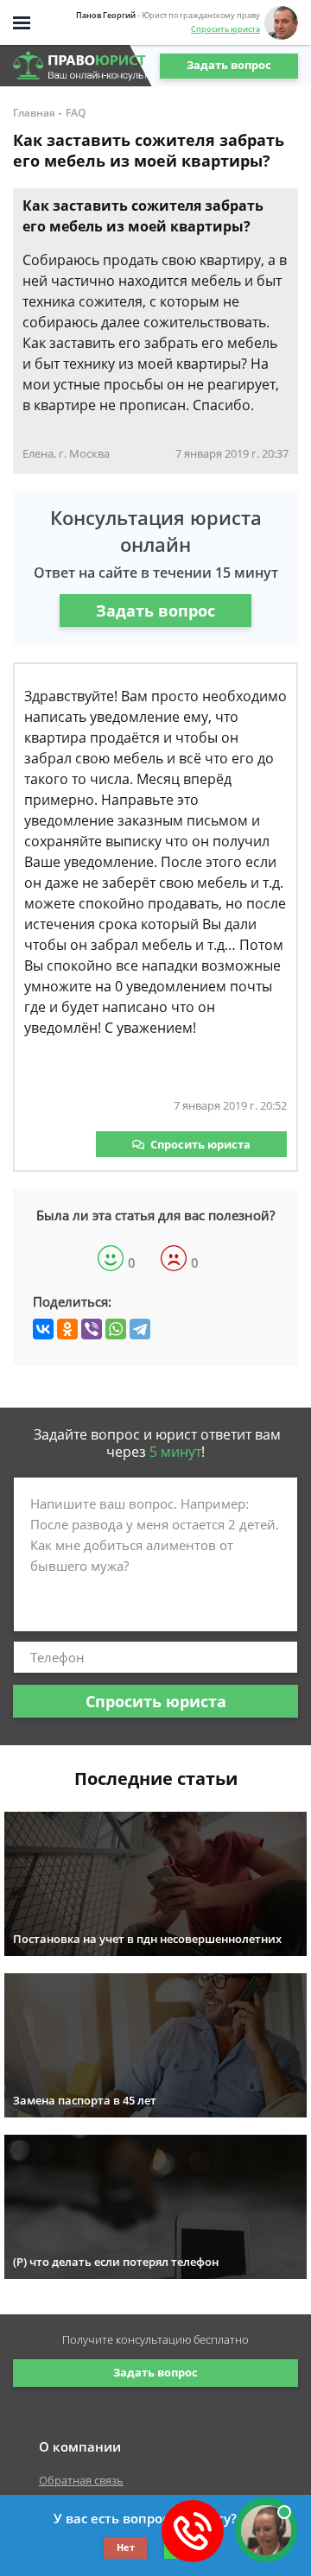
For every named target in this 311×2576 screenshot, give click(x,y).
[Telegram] (140, 1329)
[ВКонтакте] (43, 1329)
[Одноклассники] (67, 1329)
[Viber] (92, 1329)
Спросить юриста (225, 29)
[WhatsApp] (116, 1329)
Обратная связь (81, 2480)
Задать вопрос (229, 65)
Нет (126, 2547)
